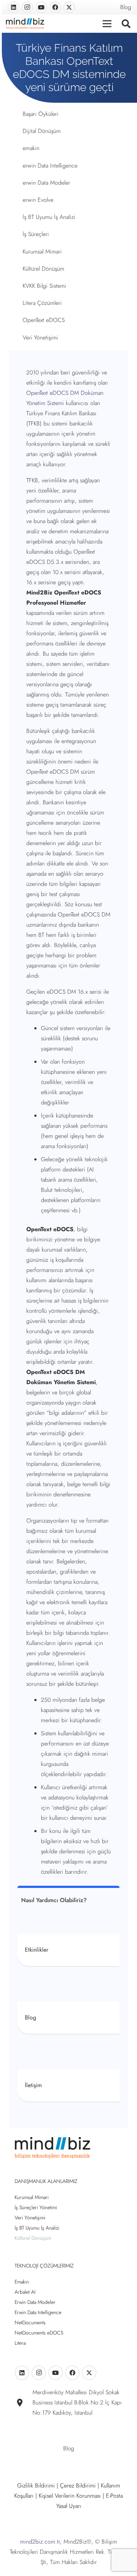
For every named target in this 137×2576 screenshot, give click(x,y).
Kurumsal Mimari (42, 252)
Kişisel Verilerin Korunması (70, 2496)
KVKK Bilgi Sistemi (44, 286)
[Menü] (107, 24)
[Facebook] (55, 7)
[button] (126, 24)
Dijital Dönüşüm (42, 131)
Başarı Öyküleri (41, 114)
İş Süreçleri (36, 234)
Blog (126, 7)
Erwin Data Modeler (35, 2302)
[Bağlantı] (68, 1950)
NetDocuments (30, 2322)
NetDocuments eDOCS (39, 2333)
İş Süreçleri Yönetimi (36, 2207)
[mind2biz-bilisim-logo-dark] (25, 24)
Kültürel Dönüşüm (43, 269)
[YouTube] (41, 7)
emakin (31, 148)
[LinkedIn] (14, 7)
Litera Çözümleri (42, 303)
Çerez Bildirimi (78, 2485)
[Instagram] (27, 7)
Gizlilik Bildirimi (36, 2485)
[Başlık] (69, 7)
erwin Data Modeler (46, 183)
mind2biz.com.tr (40, 2542)
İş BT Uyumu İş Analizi (49, 217)
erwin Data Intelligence (50, 166)
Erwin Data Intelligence (38, 2312)
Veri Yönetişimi (40, 337)
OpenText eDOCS (44, 320)
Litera (20, 2343)
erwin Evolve (38, 200)
